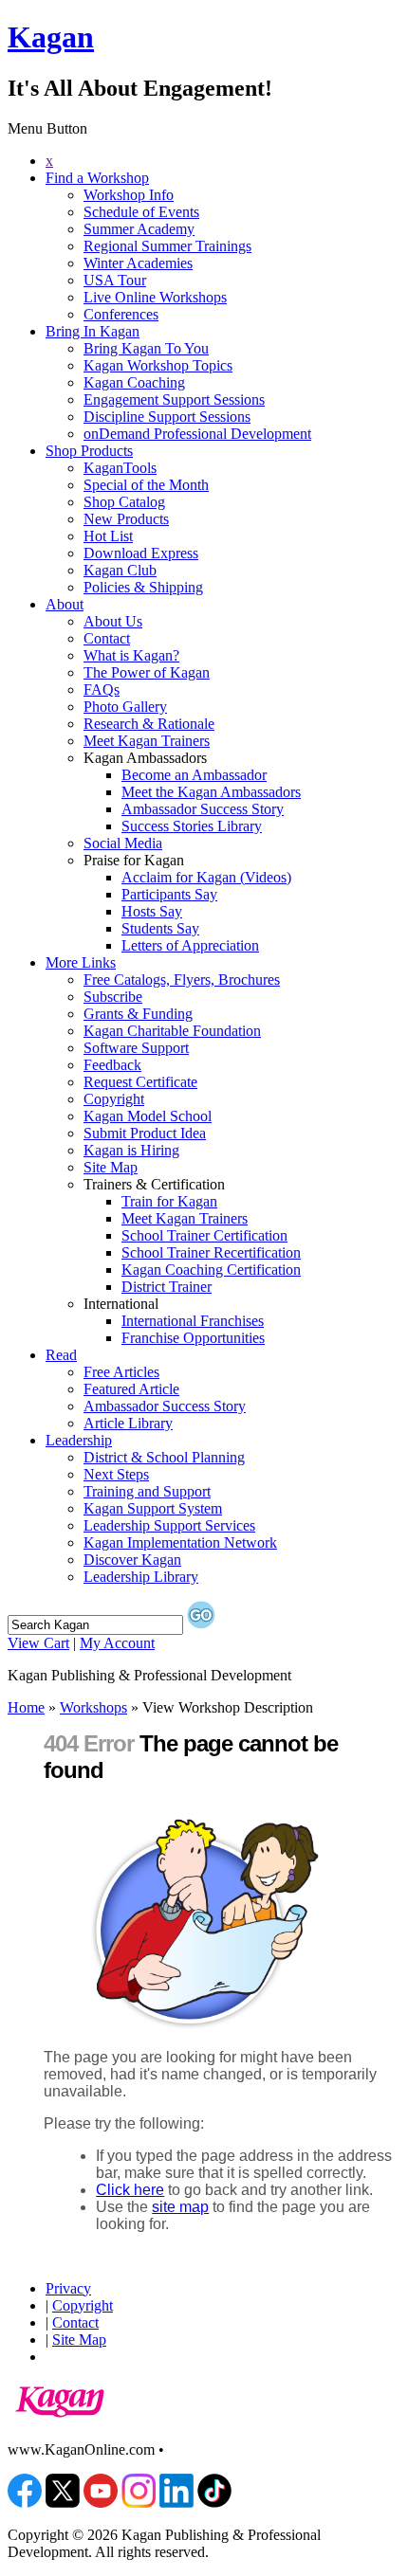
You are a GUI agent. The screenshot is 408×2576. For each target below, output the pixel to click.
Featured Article (131, 1389)
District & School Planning (164, 1457)
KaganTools (120, 468)
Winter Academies (138, 263)
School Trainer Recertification (211, 1252)
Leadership (79, 1440)
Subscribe (113, 997)
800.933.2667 (210, 2449)
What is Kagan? (131, 655)
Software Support (136, 1048)
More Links (81, 962)
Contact (107, 638)
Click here (130, 2190)
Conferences (121, 314)
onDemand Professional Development (197, 434)
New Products (126, 519)
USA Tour (115, 280)
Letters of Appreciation (190, 945)
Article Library (128, 1423)
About (65, 604)
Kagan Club (120, 570)
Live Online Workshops (155, 297)
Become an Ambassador (194, 775)
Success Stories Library (192, 826)
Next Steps (116, 1474)
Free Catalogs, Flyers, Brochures (182, 980)
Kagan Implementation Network (180, 1542)
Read (61, 1355)
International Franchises (193, 1321)
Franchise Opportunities (193, 1338)
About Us (113, 621)
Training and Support (147, 1491)
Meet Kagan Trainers (147, 741)
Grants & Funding (138, 1014)
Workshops (93, 1707)
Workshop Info (129, 195)
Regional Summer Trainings (167, 246)
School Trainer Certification (204, 1235)
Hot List (108, 536)
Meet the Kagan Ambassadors (211, 792)
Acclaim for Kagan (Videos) (206, 877)
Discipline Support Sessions (167, 417)
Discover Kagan (132, 1560)
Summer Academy (139, 229)
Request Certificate (140, 1082)
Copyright (114, 1099)
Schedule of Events (141, 212)
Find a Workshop (97, 178)
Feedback (112, 1065)
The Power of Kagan (147, 672)
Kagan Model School (148, 1116)
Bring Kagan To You (146, 348)
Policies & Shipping (143, 587)
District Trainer (167, 1287)
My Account (117, 1643)
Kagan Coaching (134, 382)
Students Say (160, 928)
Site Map (111, 1167)
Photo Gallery (125, 707)
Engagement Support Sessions (174, 399)
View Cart (38, 1643)
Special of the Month (146, 485)
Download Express (141, 553)
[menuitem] (223, 161)
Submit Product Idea (145, 1133)
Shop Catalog (124, 502)
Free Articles (121, 1372)
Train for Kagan (169, 1201)
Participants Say (169, 894)
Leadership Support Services (169, 1525)
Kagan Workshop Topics (158, 365)
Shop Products (89, 451)
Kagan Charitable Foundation (172, 1031)
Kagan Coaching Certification (211, 1270)
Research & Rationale (149, 724)
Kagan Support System (153, 1508)
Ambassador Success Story (203, 809)
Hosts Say (152, 911)
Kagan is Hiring (131, 1150)
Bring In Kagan (93, 331)
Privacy (68, 2288)
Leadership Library (141, 1577)
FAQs (102, 689)
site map (180, 2207)
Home (26, 1707)
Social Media (123, 843)
